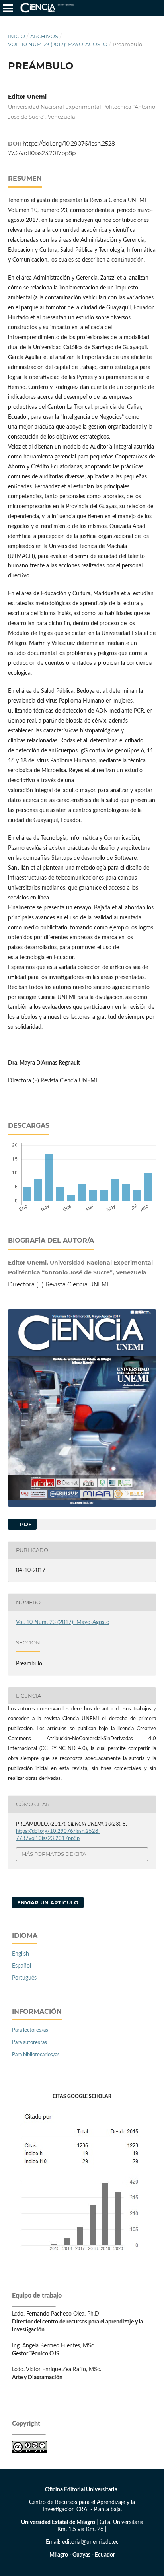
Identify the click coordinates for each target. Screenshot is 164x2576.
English (20, 1954)
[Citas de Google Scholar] (82, 2257)
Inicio (17, 36)
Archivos (44, 36)
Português (24, 1978)
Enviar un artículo (48, 1902)
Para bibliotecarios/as (36, 2055)
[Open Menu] (8, 8)
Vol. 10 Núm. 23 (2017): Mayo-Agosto (58, 44)
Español (21, 1966)
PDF (25, 1524)
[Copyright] (29, 2452)
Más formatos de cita (54, 1854)
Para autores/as (29, 2043)
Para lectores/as (30, 2030)
